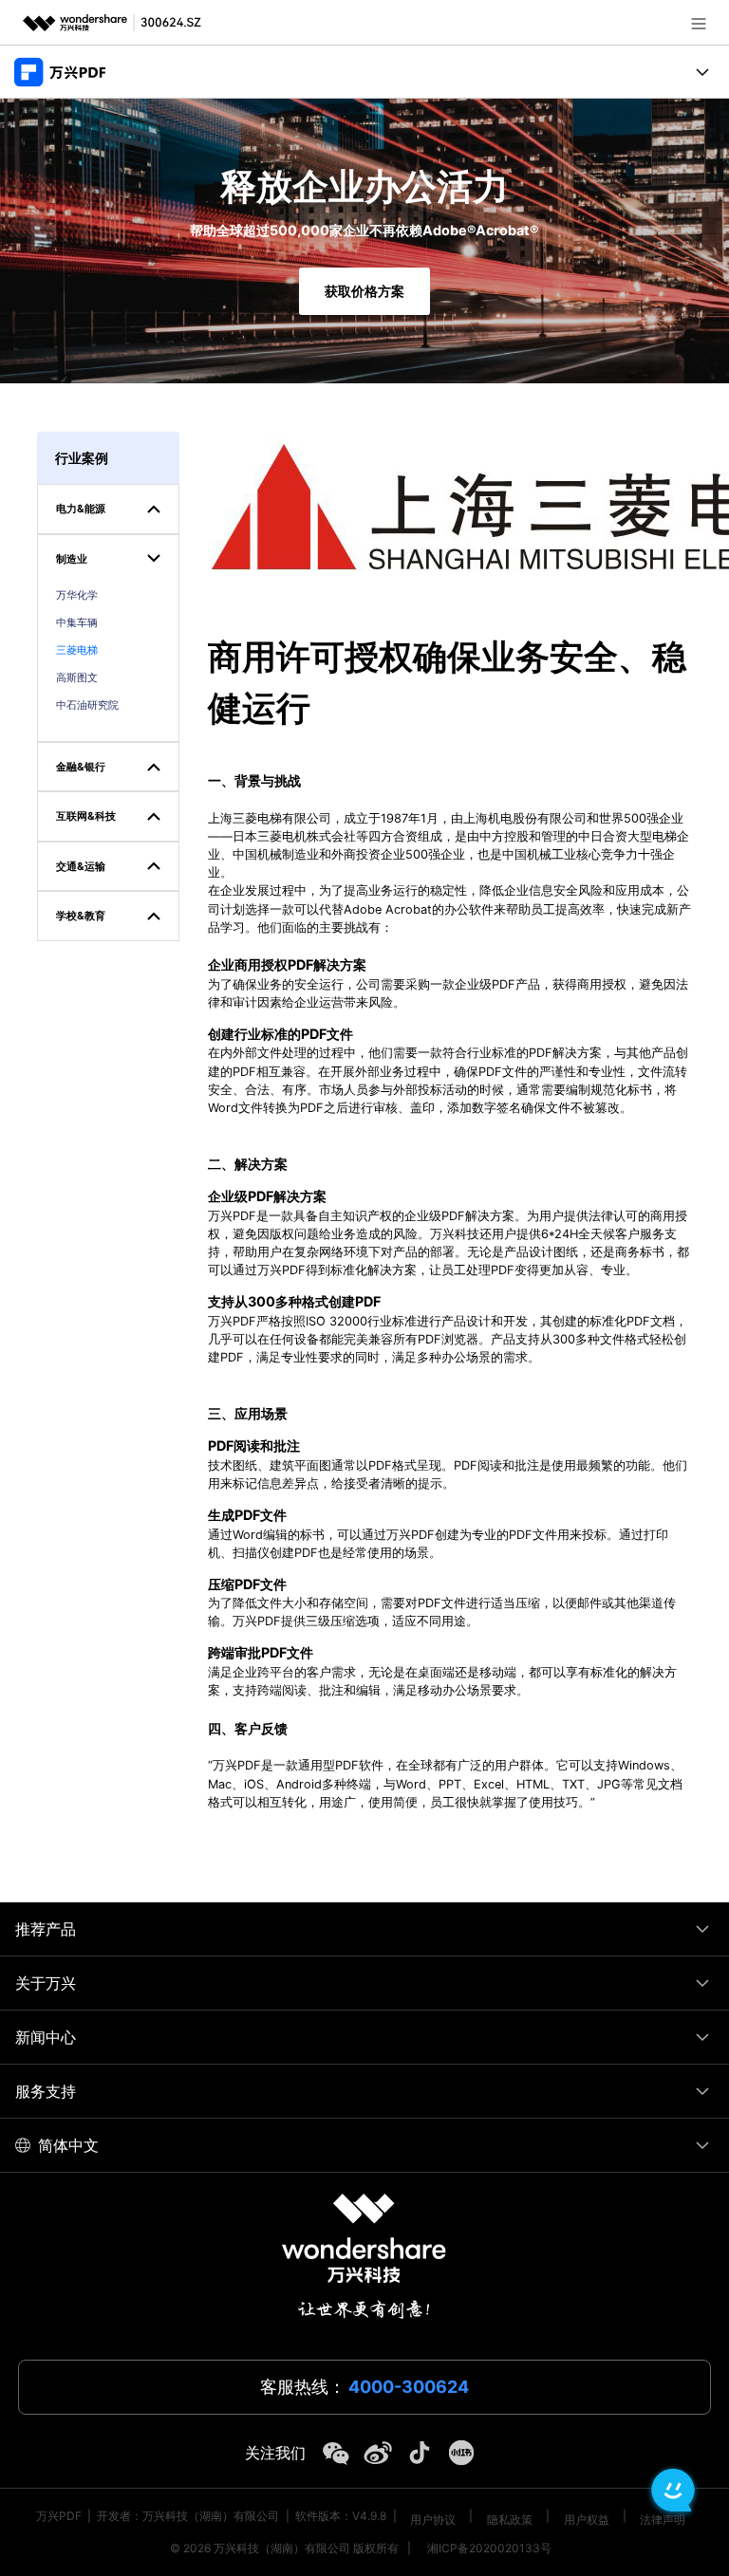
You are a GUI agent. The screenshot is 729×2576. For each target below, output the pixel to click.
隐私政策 (510, 2520)
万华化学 (77, 595)
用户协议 (433, 2520)
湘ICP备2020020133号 (489, 2548)
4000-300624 (409, 2387)
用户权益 (587, 2520)
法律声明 (663, 2520)
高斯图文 (77, 677)
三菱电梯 (77, 650)
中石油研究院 (87, 705)
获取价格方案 (364, 291)
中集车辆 (77, 622)
